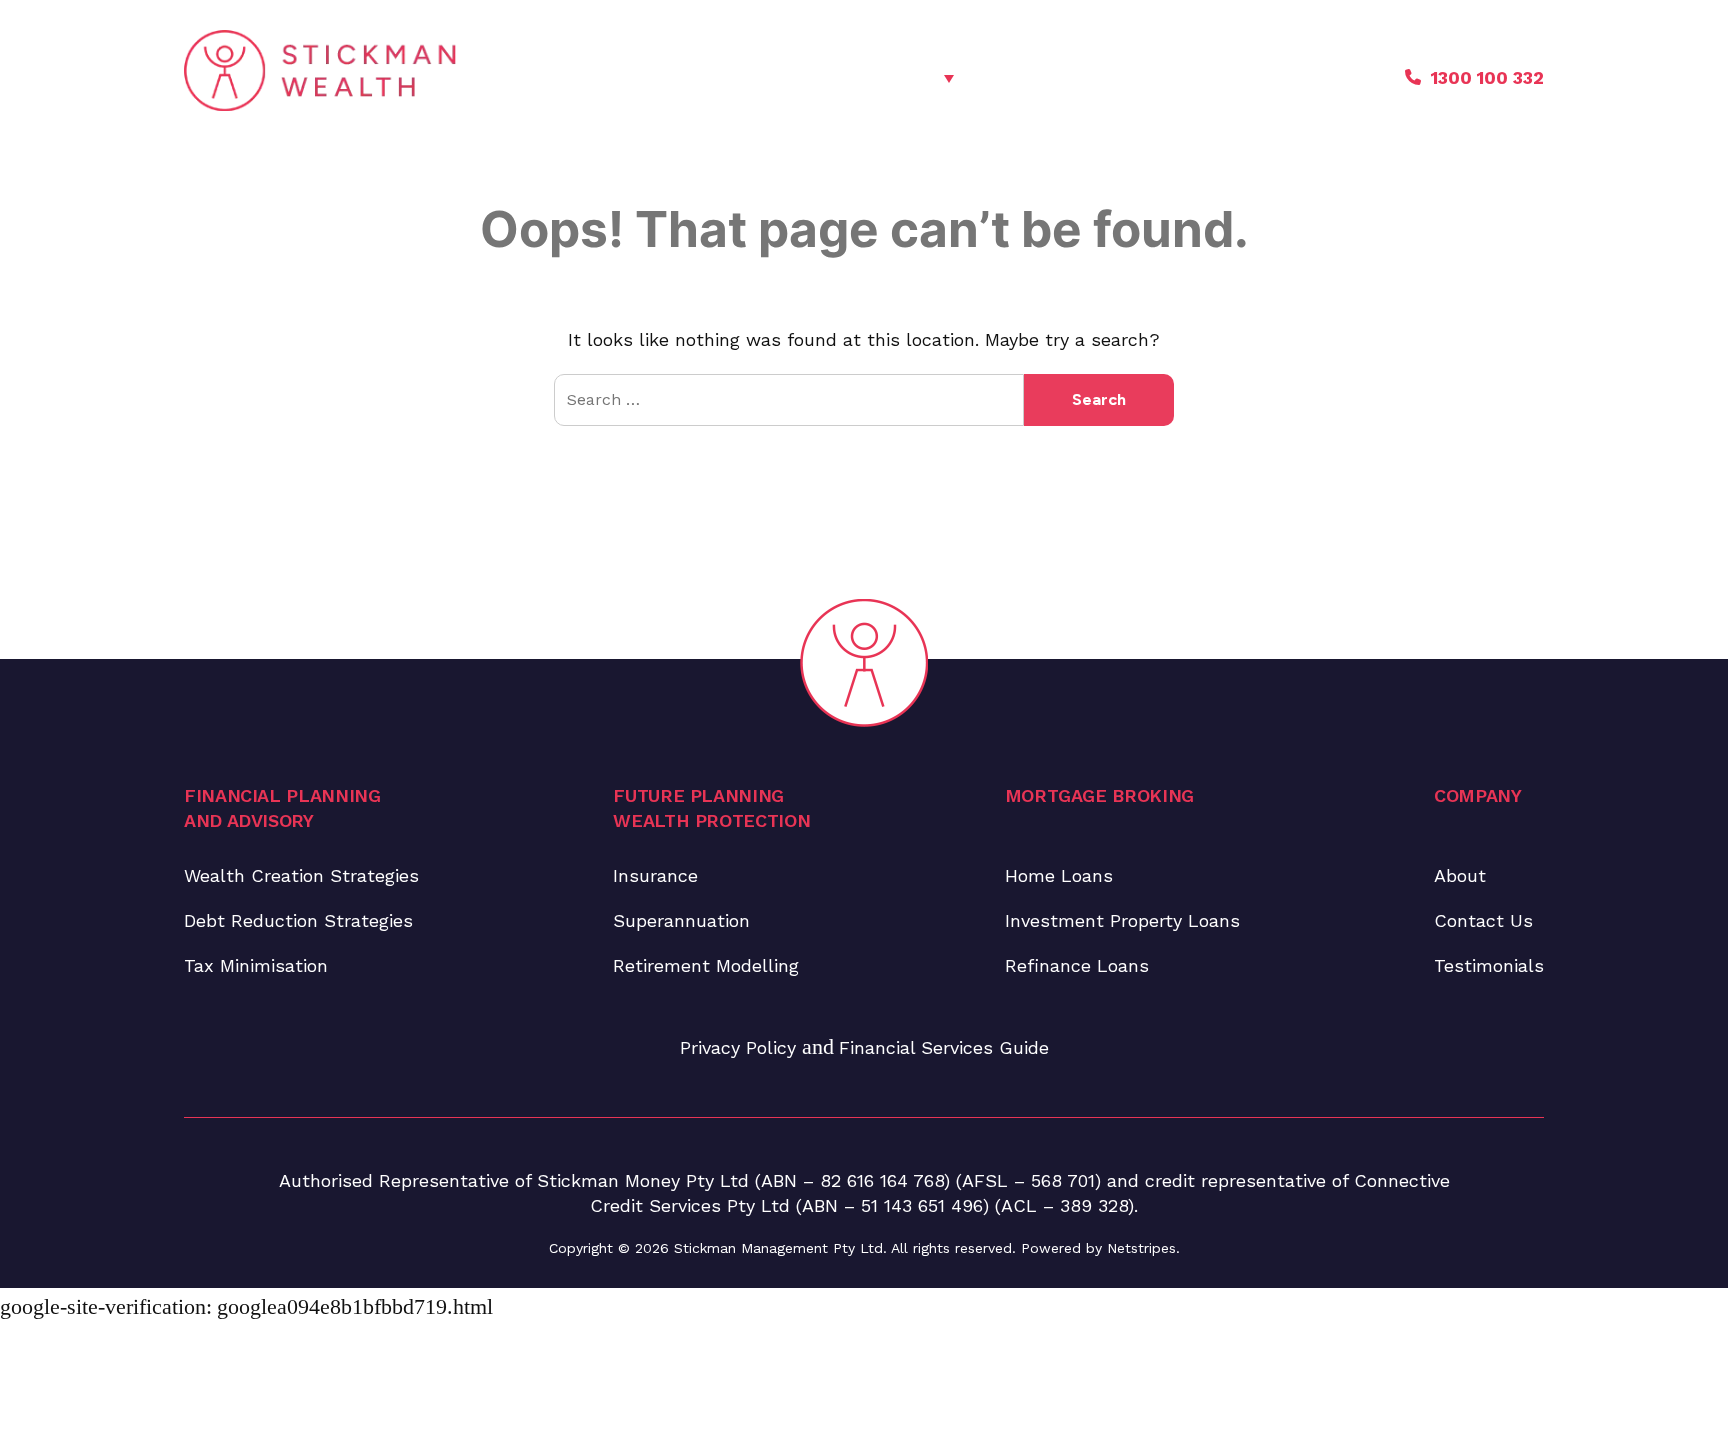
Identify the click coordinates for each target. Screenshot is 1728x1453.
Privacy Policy (741, 1047)
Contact (1305, 77)
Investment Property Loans (1122, 920)
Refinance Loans (1077, 965)
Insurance (655, 875)
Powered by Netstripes (1098, 1248)
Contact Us (1483, 920)
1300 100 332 (1487, 77)
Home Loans (1059, 875)
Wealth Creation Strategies (301, 875)
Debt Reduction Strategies (298, 920)
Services (900, 77)
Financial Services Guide (944, 1047)
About (996, 77)
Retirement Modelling (706, 965)
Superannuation (681, 920)
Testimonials (1181, 77)
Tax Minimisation (256, 965)
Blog (1074, 77)
